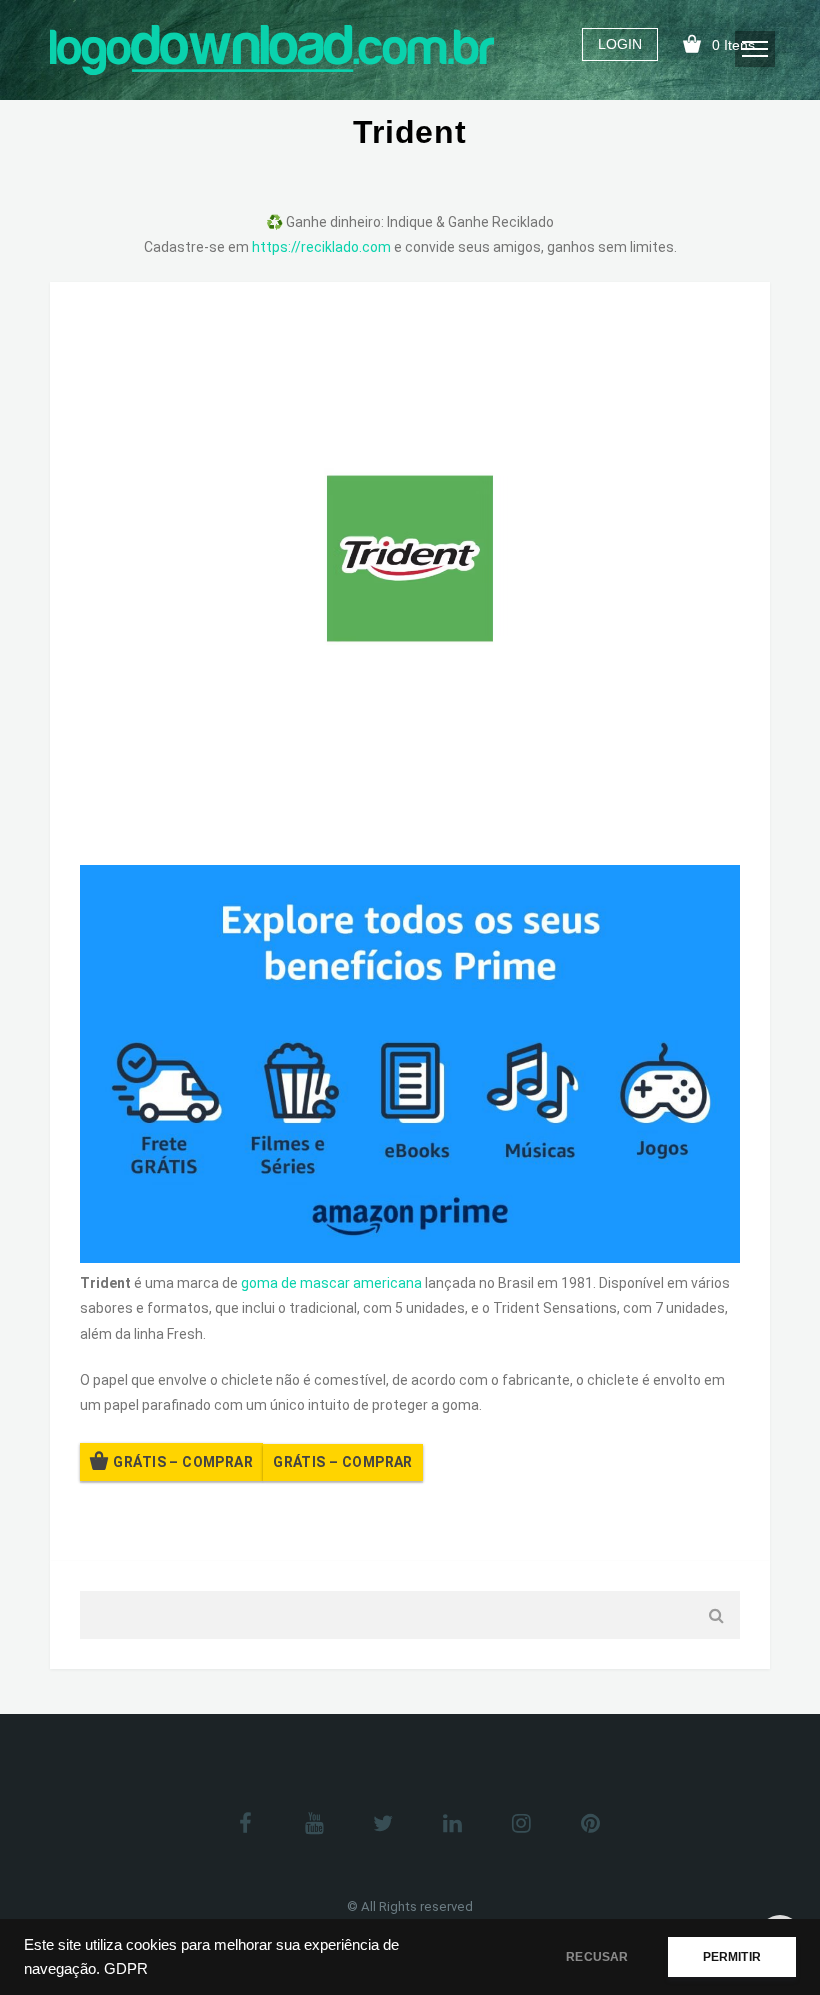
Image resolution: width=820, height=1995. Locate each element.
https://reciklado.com (321, 247)
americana (387, 1283)
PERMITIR (732, 1957)
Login (620, 44)
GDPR (126, 1969)
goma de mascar (295, 1283)
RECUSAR (597, 1957)
